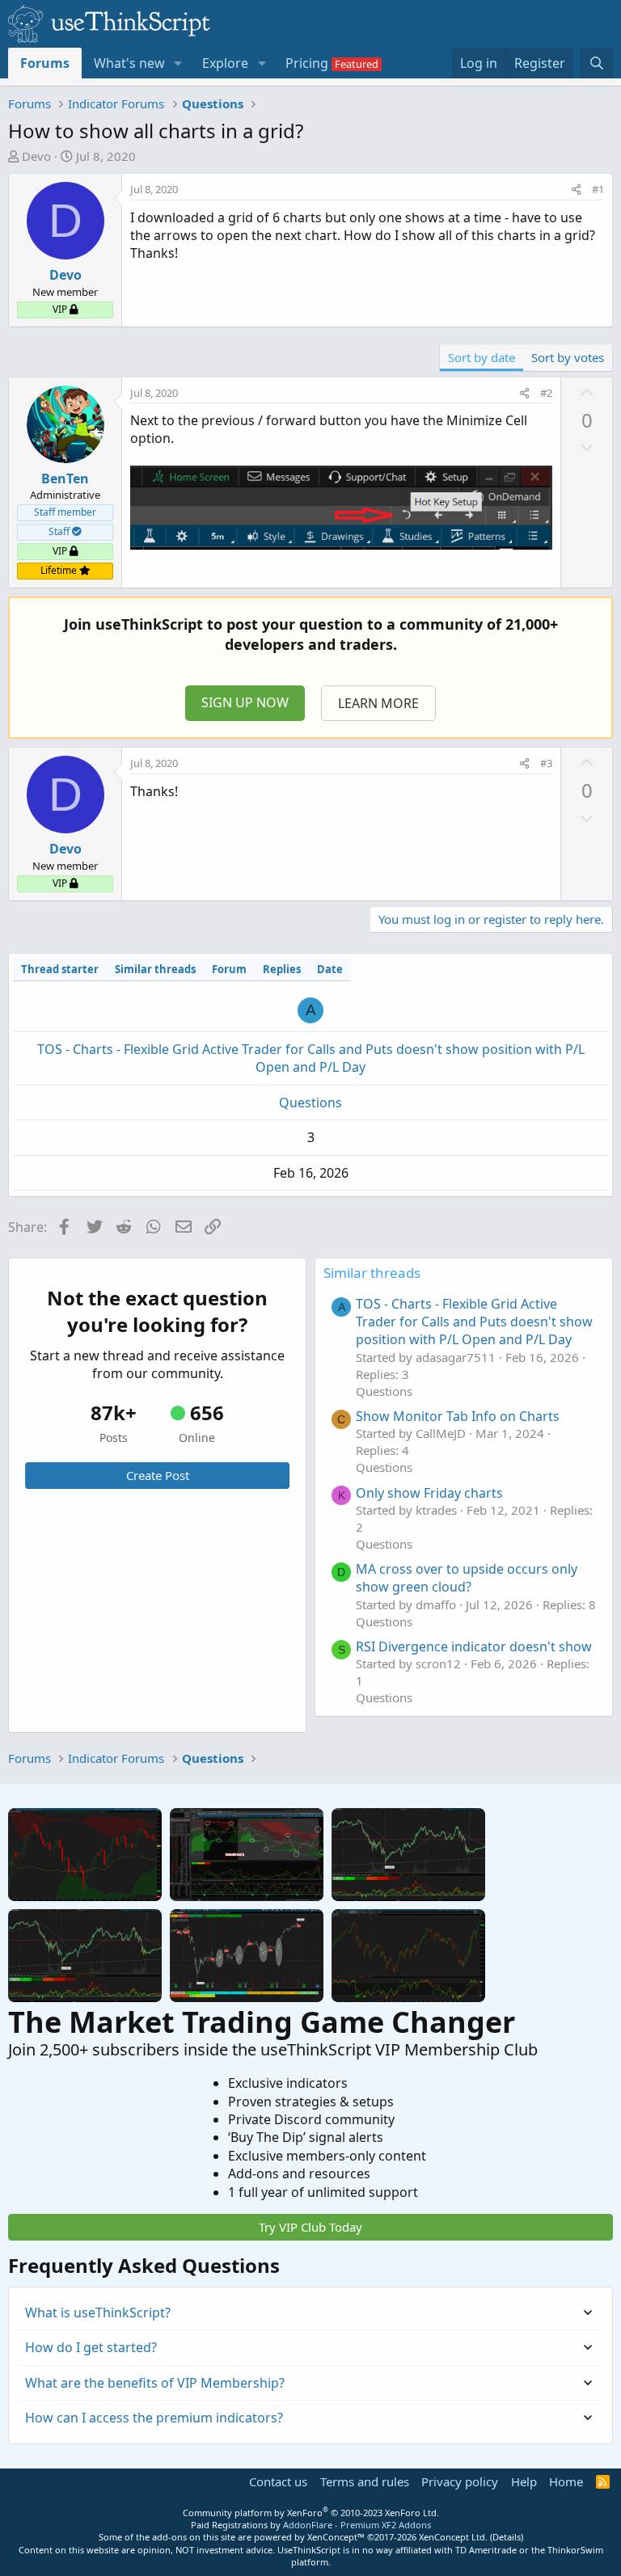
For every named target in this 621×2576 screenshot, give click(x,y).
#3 (546, 763)
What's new (129, 63)
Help (524, 2481)
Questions (310, 1102)
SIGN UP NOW (245, 702)
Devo (36, 156)
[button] (178, 63)
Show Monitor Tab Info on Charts (458, 1416)
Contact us (278, 2481)
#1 (598, 189)
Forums (45, 63)
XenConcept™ (336, 2537)
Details (507, 2537)
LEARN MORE (378, 703)
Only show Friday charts (429, 1493)
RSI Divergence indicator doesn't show (474, 1646)
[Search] (596, 63)
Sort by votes (568, 357)
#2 (546, 393)
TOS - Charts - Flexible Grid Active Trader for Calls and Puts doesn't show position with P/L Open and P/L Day (311, 1058)
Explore (225, 63)
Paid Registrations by (311, 2525)
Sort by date (482, 357)
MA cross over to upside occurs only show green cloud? (467, 1578)
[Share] (576, 189)
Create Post (158, 1475)
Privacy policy (460, 2481)
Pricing (307, 63)
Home (566, 2481)
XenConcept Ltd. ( (456, 2537)
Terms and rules (365, 2481)
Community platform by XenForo (311, 2513)
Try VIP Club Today (310, 2227)
